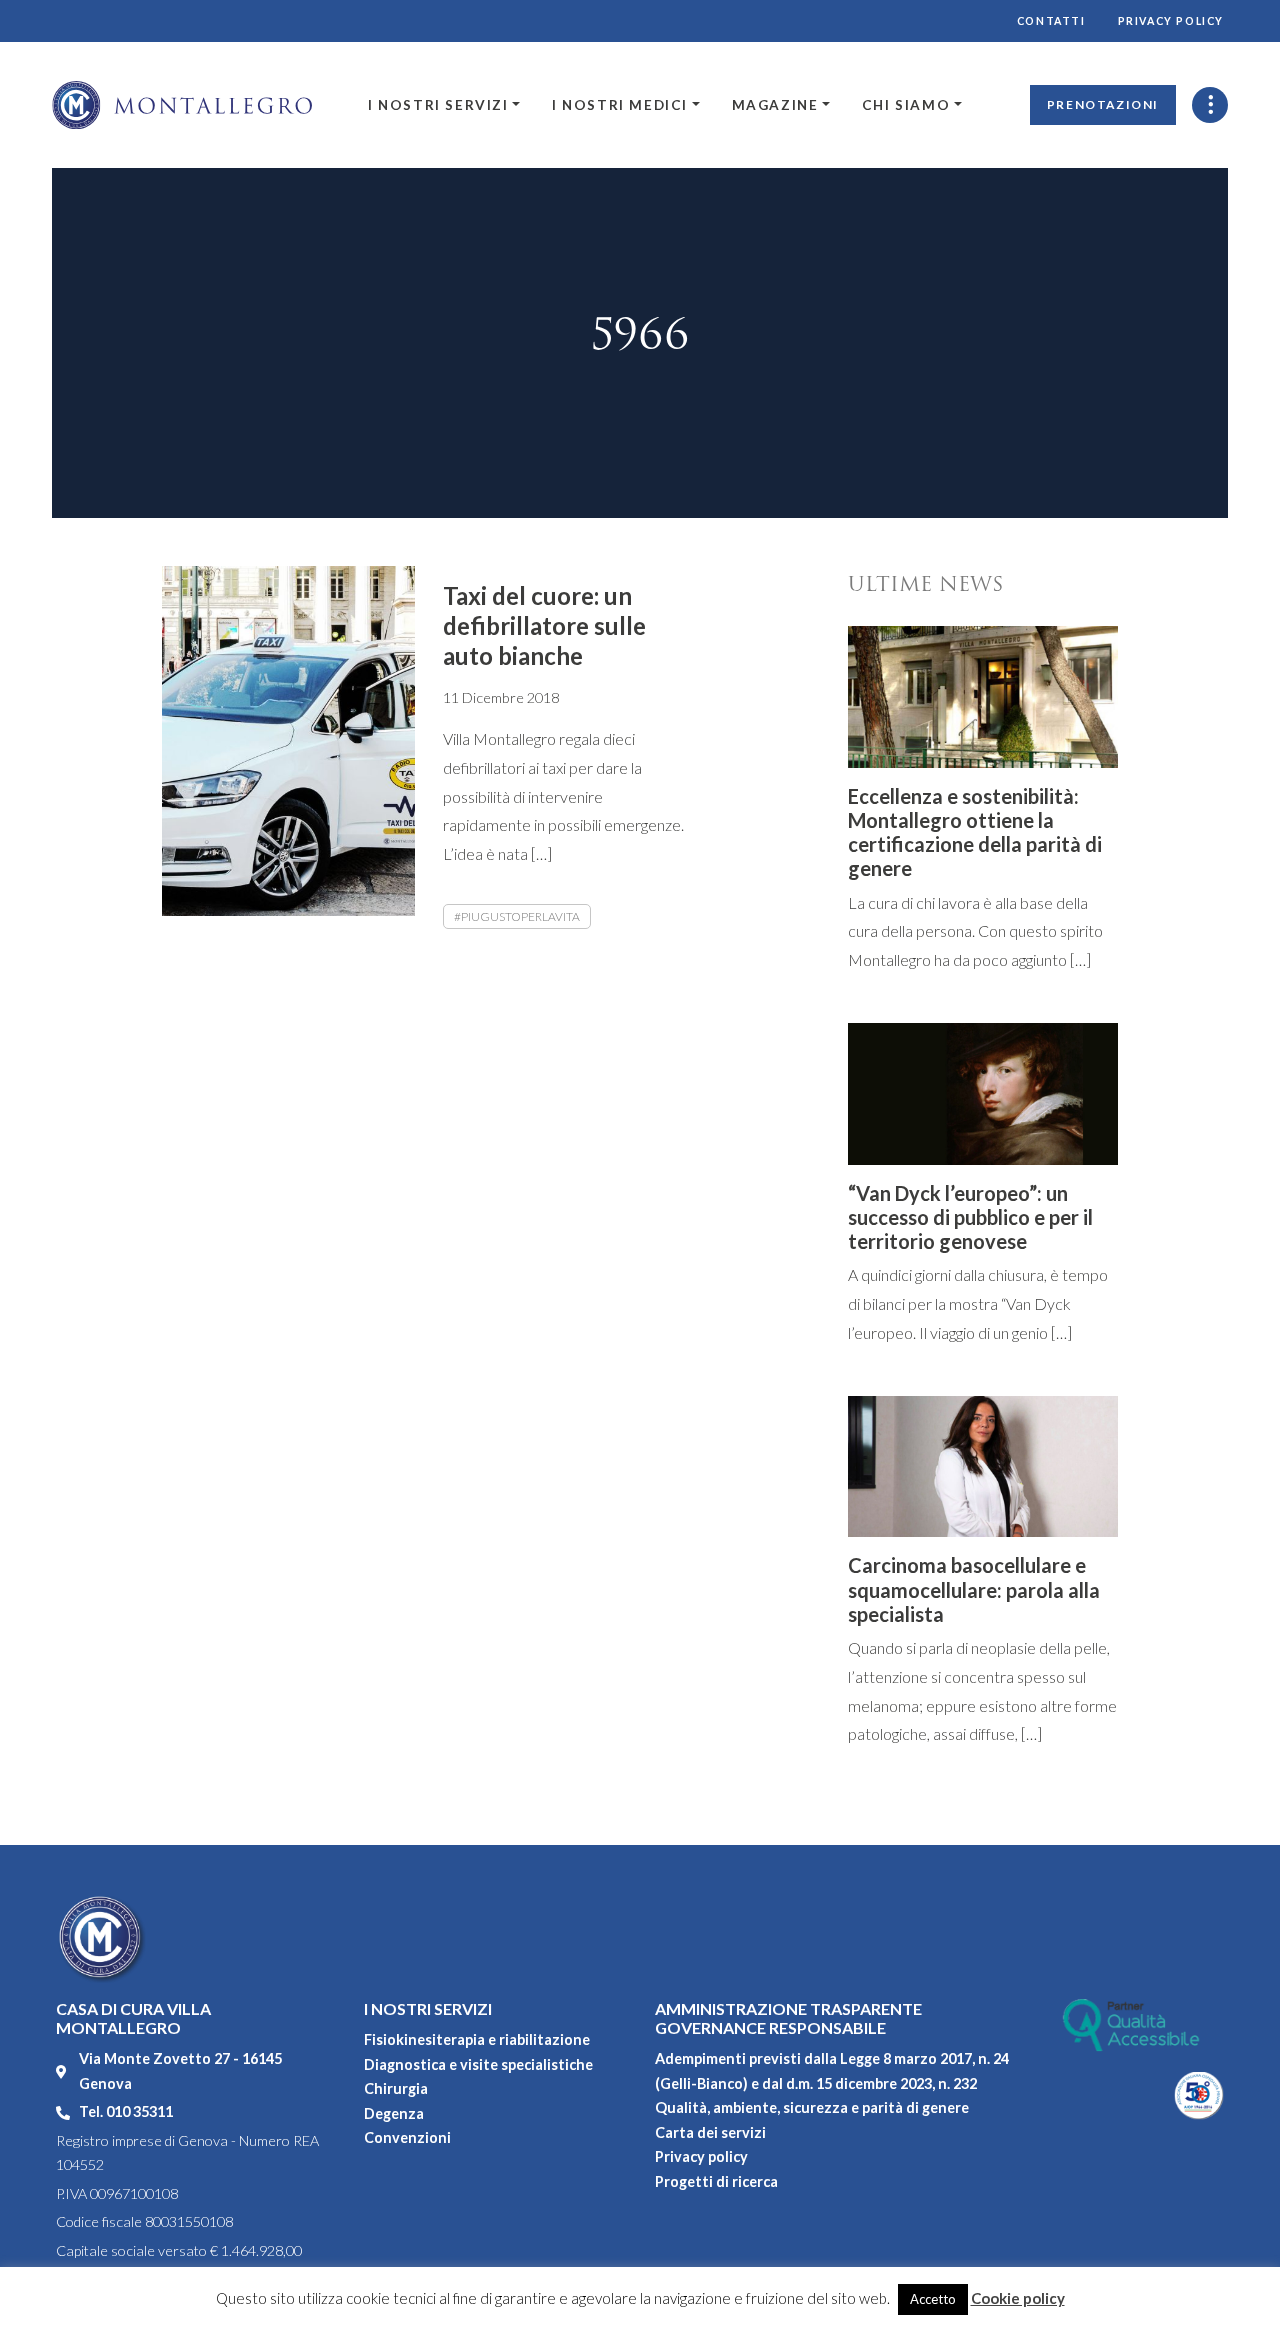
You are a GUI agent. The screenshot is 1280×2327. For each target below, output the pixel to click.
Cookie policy (1018, 2298)
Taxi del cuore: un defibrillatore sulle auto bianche (544, 625)
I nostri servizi (438, 105)
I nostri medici (620, 105)
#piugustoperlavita (517, 916)
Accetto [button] (933, 2299)
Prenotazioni (1103, 104)
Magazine (775, 105)
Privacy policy (1171, 21)
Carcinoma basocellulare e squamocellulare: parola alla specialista (974, 1589)
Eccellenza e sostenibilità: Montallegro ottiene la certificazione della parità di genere (975, 832)
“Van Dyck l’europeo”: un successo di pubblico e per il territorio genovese (970, 1217)
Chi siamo (906, 105)
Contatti (1051, 21)
